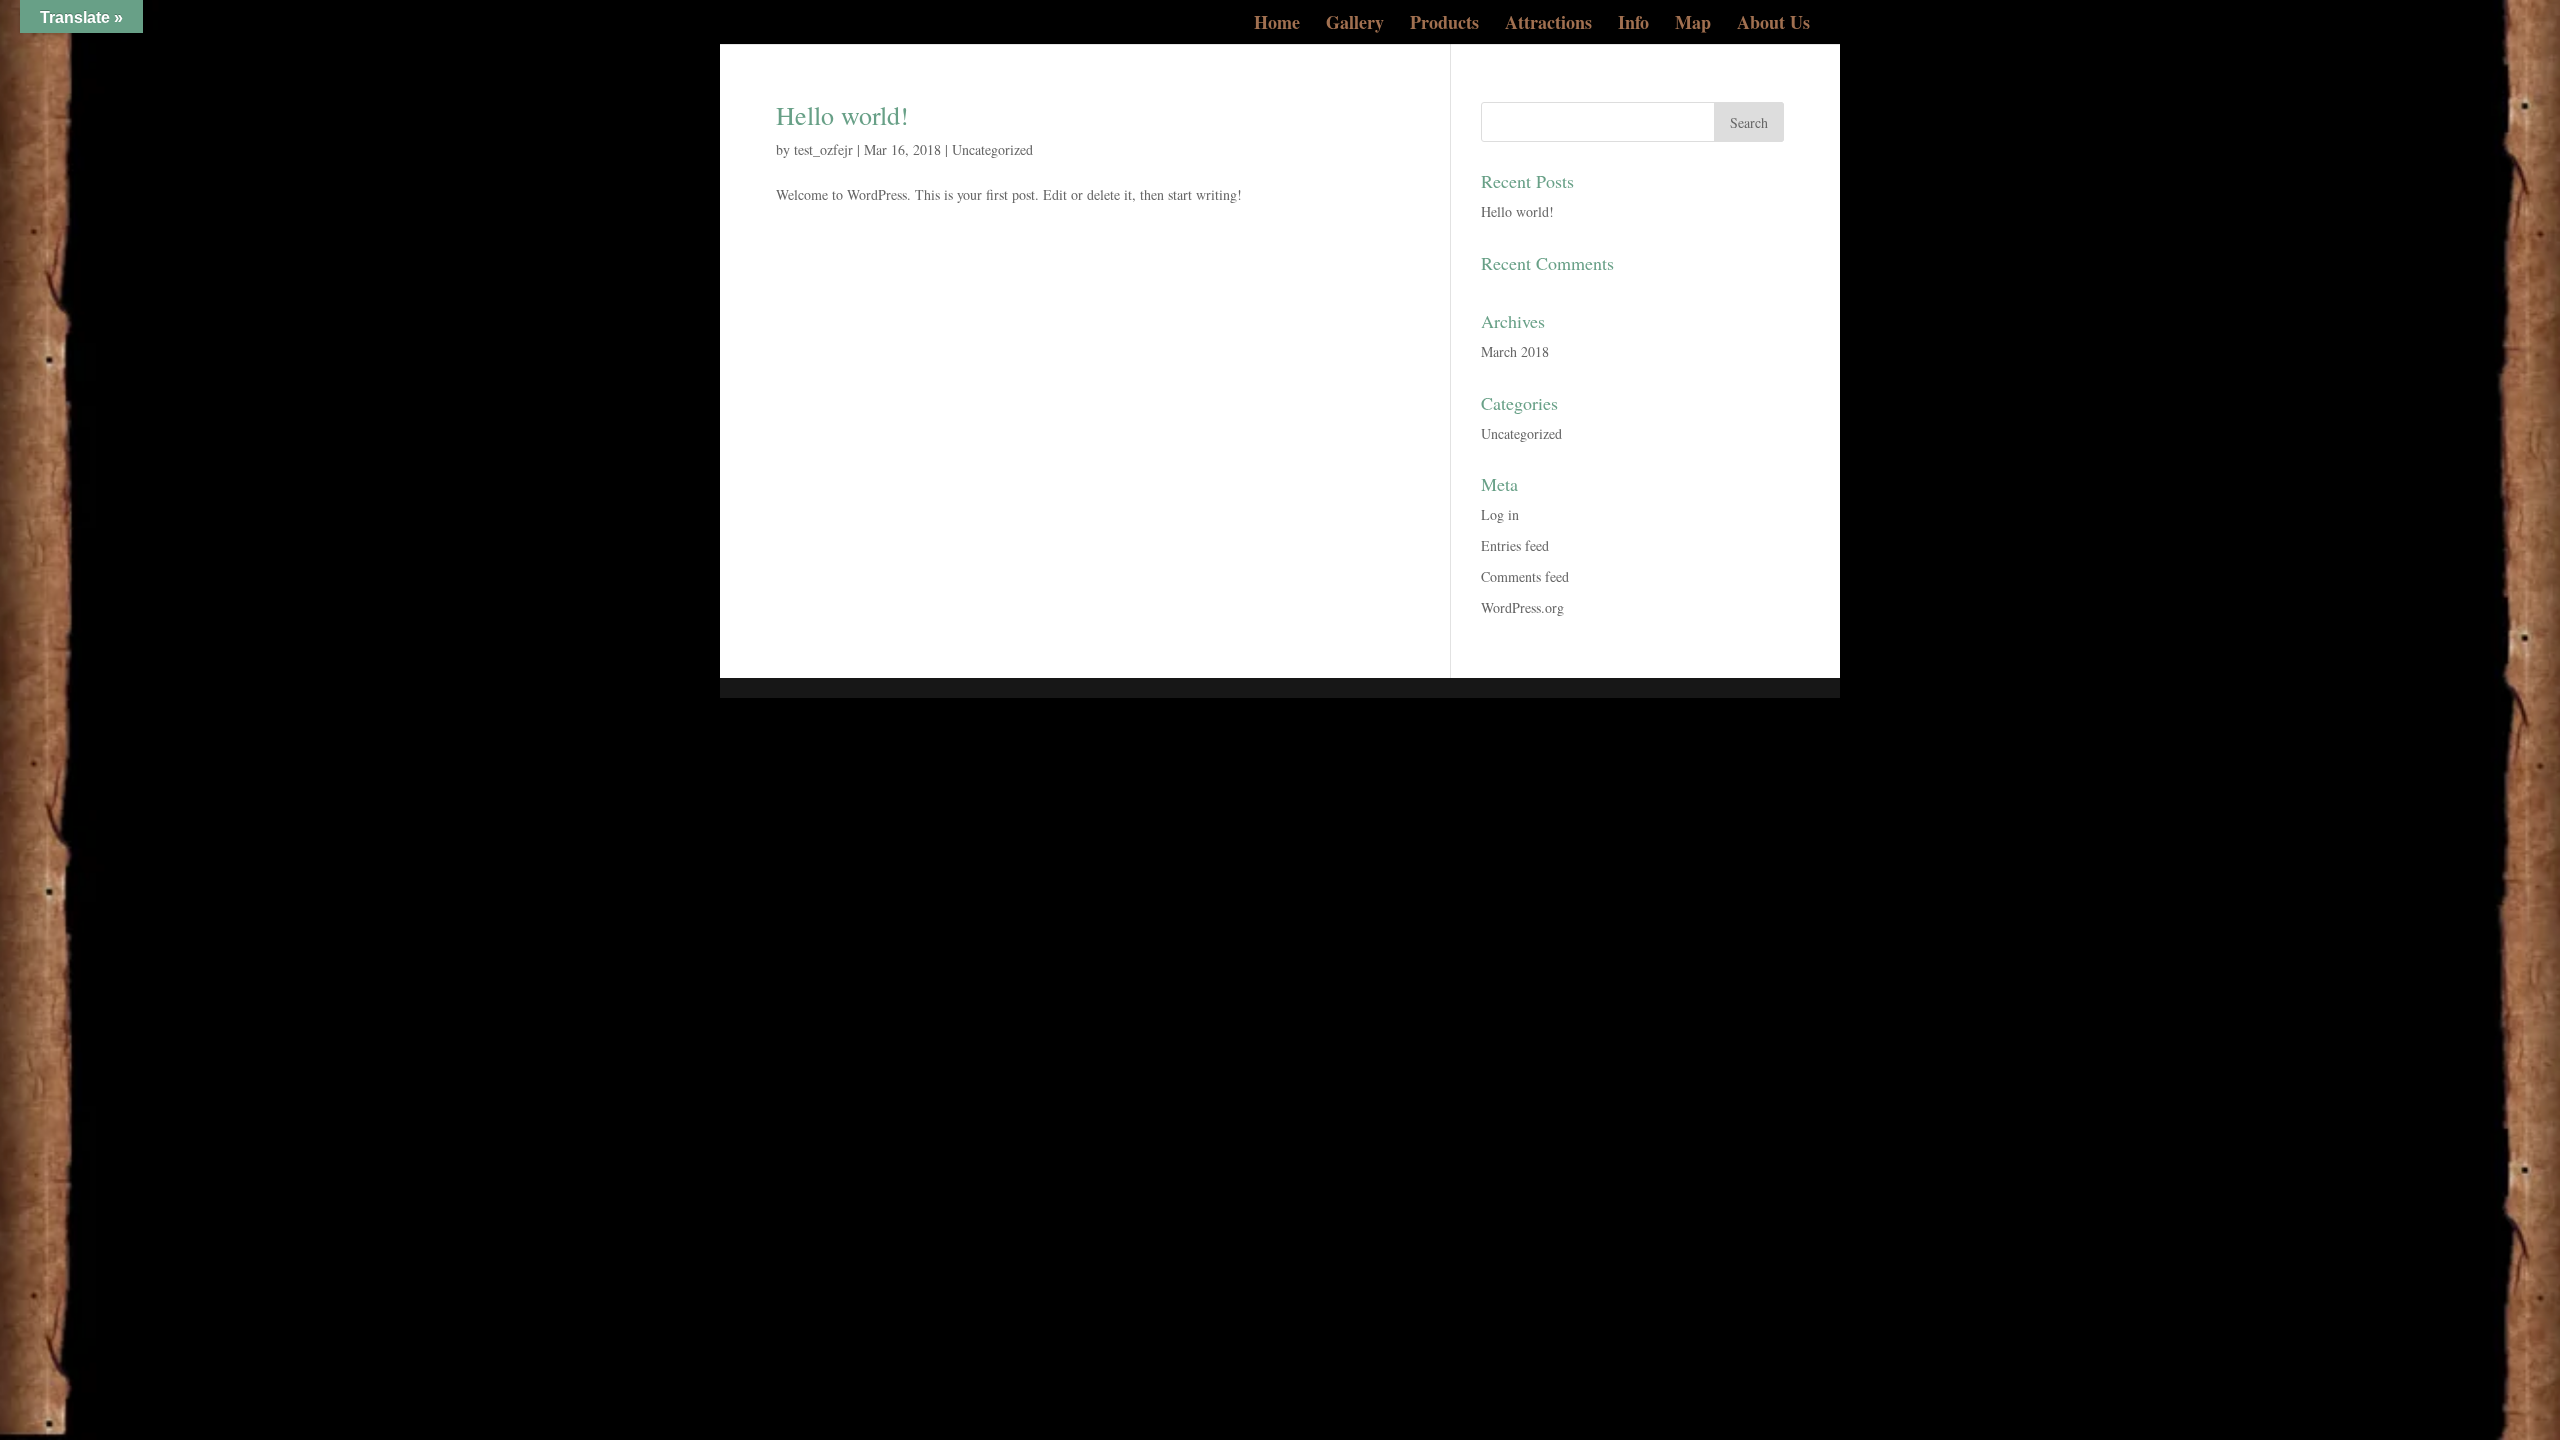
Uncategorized (992, 149)
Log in (1500, 514)
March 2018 (1515, 351)
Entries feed (1515, 545)
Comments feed (1525, 576)
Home (1277, 25)
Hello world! (842, 115)
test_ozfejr (823, 149)
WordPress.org (1522, 607)
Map (1693, 25)
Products (1444, 25)
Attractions (1548, 25)
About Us (1773, 25)
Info (1633, 25)
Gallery (1355, 25)
